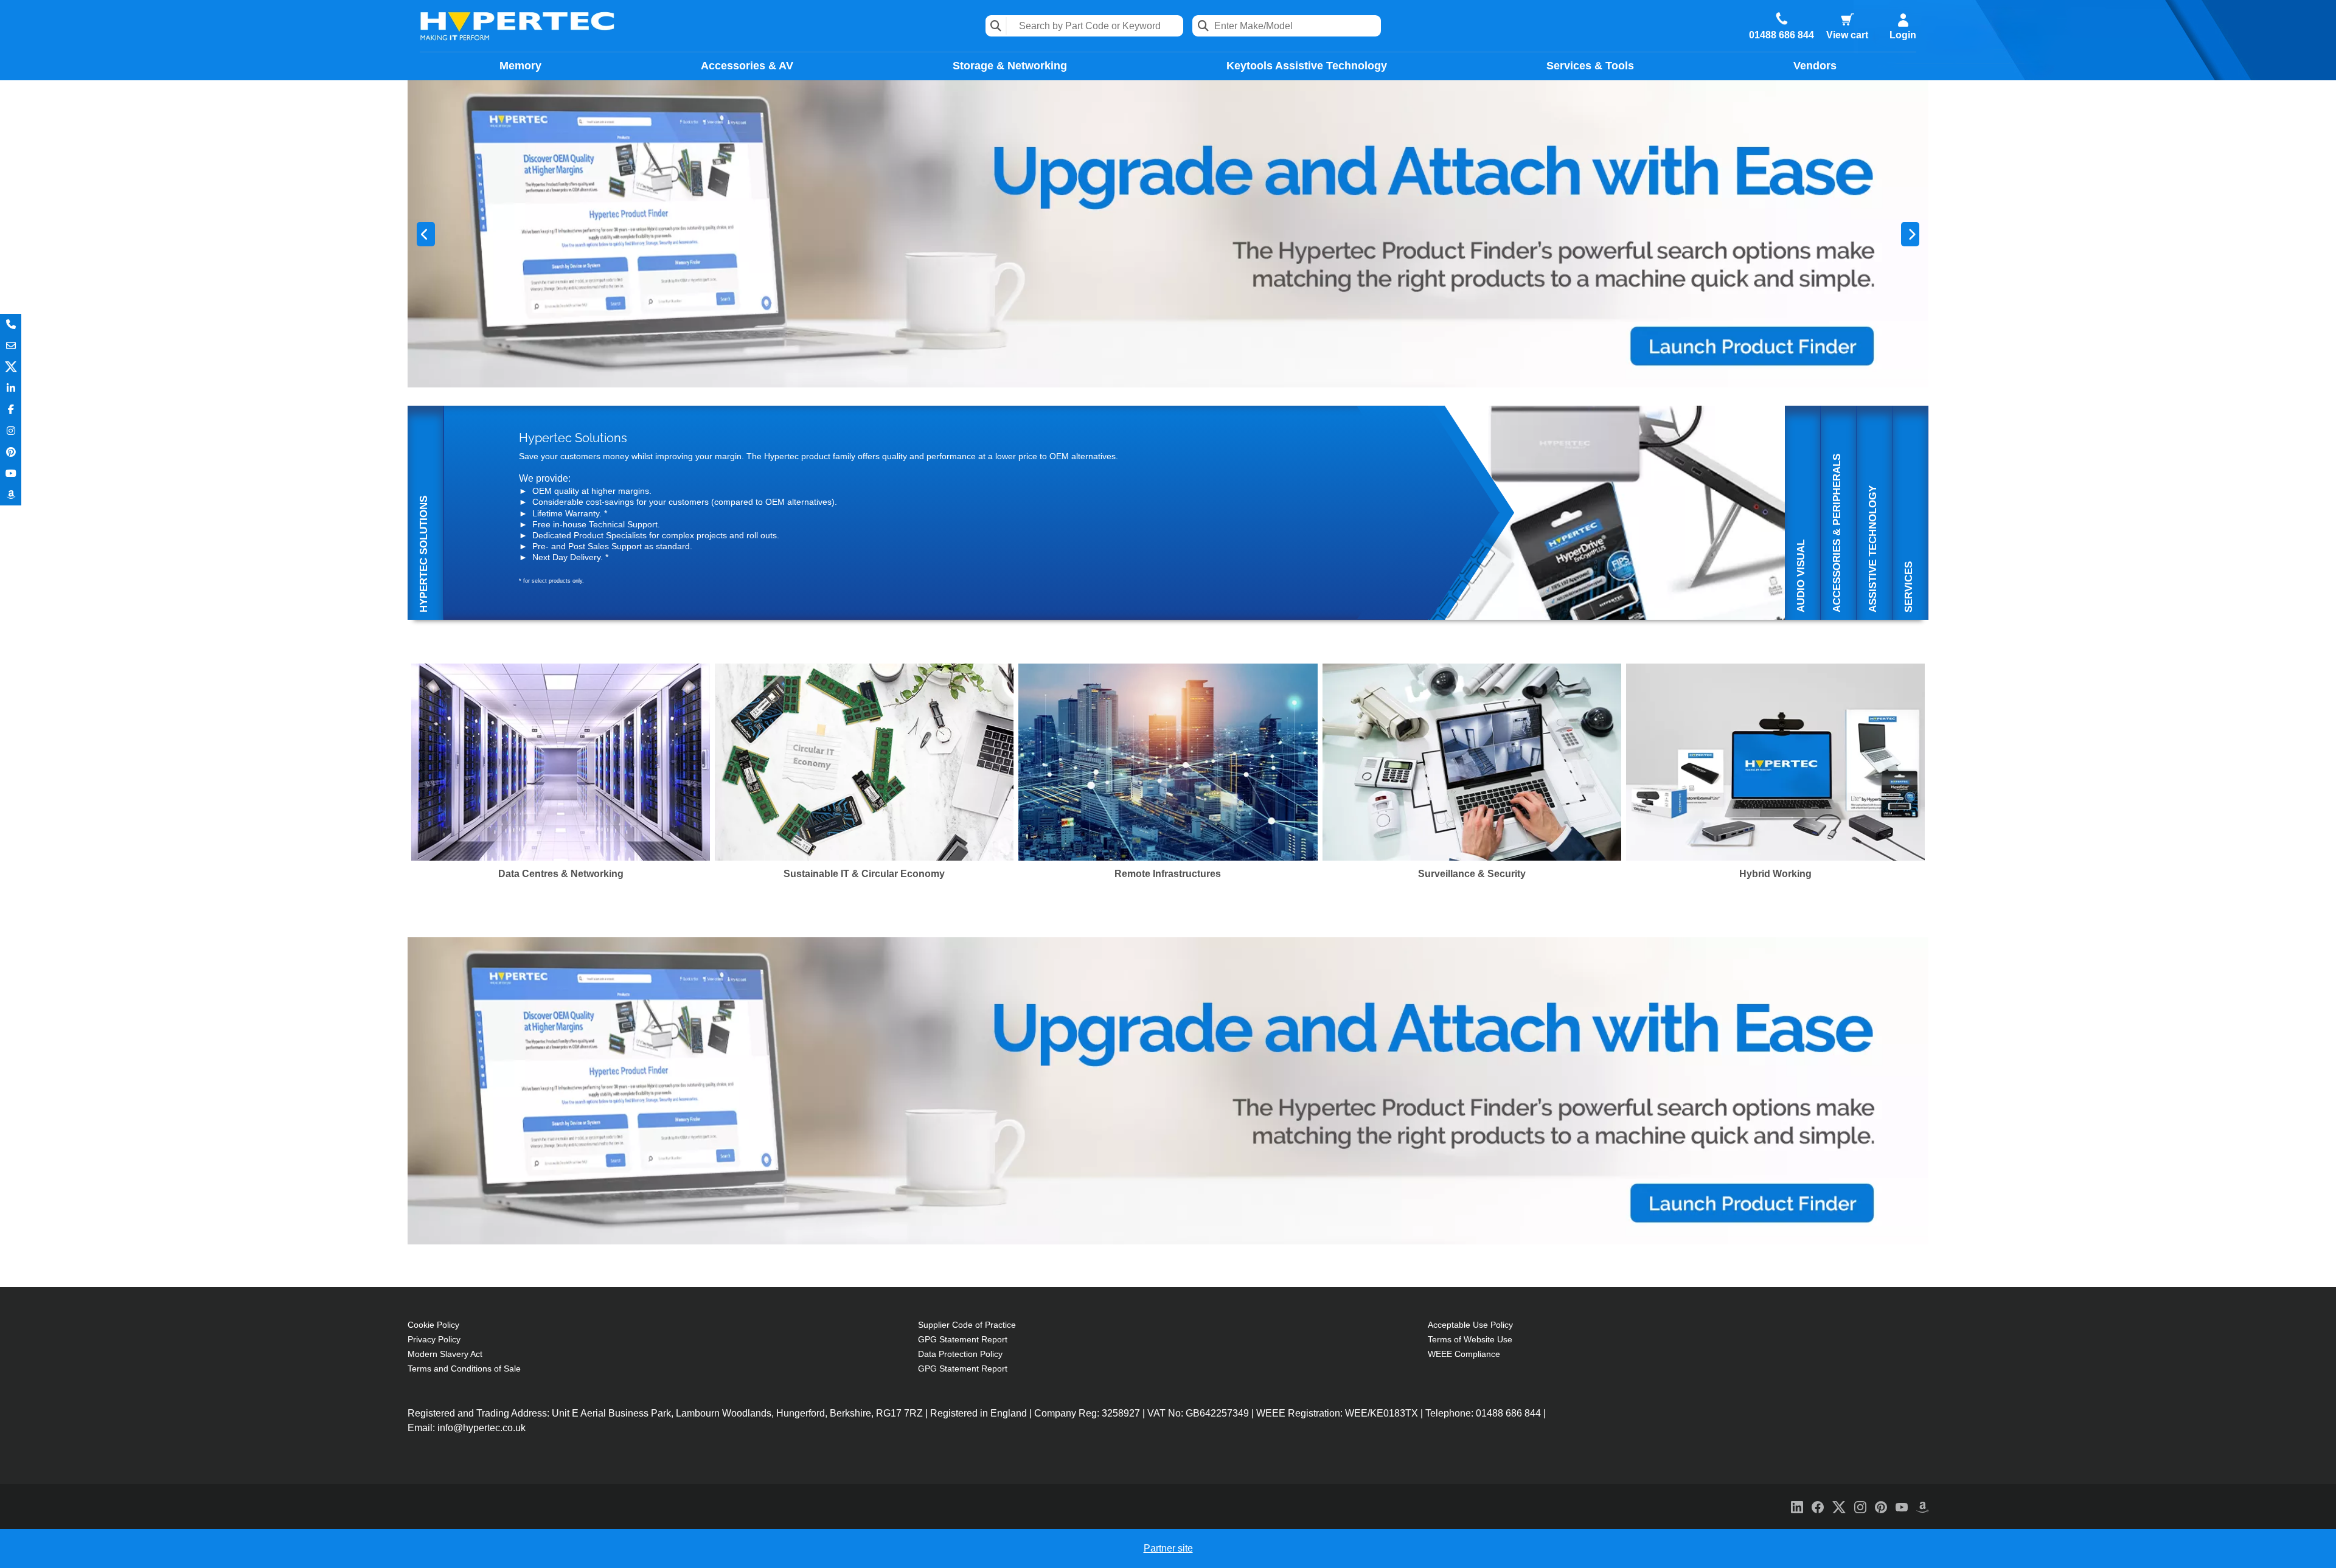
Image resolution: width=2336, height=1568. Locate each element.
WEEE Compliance (1464, 1354)
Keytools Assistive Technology (1307, 66)
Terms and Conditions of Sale (464, 1369)
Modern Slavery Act (445, 1354)
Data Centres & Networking (561, 874)
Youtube (11, 474)
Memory (520, 66)
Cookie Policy (433, 1325)
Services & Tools (1590, 66)
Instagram (11, 431)
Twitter (11, 367)
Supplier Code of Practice (967, 1325)
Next (1910, 234)
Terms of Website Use (1470, 1339)
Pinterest (11, 452)
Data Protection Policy (960, 1354)
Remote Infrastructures (1168, 874)
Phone (11, 324)
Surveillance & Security (1472, 874)
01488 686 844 (1782, 35)
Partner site (1168, 1548)
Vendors (1815, 66)
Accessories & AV (747, 66)
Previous (426, 234)
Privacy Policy (434, 1339)
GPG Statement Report (963, 1339)
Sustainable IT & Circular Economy (864, 874)
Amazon (11, 495)
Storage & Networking (1010, 66)
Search (996, 26)
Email (11, 346)
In (11, 388)
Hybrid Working (1775, 874)
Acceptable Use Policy (1470, 1325)
